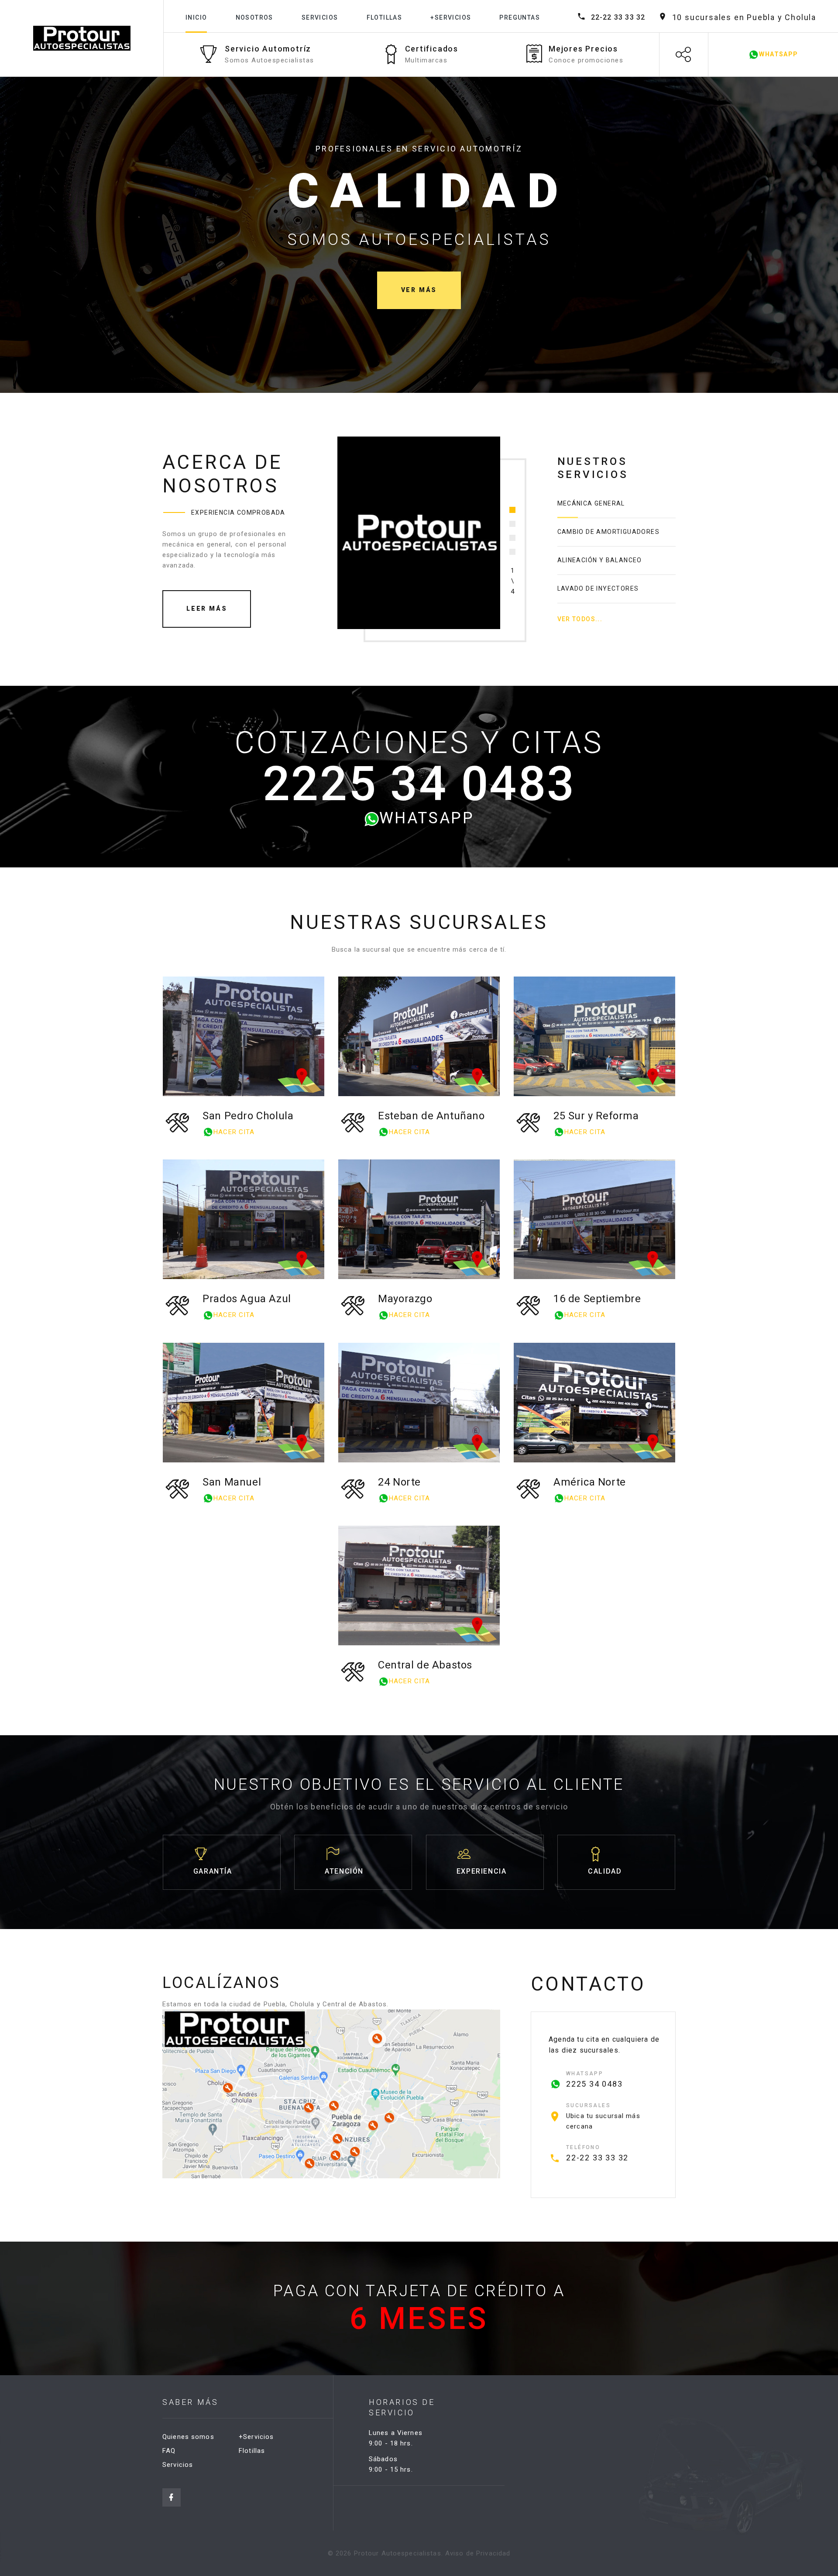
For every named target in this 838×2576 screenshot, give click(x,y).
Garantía (213, 1871)
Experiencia (482, 1871)
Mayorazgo (405, 1299)
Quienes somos (188, 2437)
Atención (344, 1871)
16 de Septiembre (597, 1299)
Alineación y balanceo (600, 560)
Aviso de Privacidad (478, 2553)
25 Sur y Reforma (596, 1116)
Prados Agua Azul (247, 1299)
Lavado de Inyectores (598, 588)
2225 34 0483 (419, 784)
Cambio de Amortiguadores (609, 532)
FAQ (169, 2451)
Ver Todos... (580, 619)
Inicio (196, 17)
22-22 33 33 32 (618, 17)
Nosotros (254, 17)
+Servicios (451, 17)
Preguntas (520, 17)
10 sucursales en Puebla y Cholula (744, 17)
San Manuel (232, 1482)
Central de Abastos (425, 1665)
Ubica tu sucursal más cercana (603, 2121)
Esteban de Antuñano (431, 1116)
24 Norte (399, 1482)
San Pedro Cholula (248, 1116)
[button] (512, 510)
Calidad (605, 1871)
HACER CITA (234, 1132)
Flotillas (385, 17)
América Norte (590, 1482)
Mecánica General (591, 503)
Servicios (320, 17)
